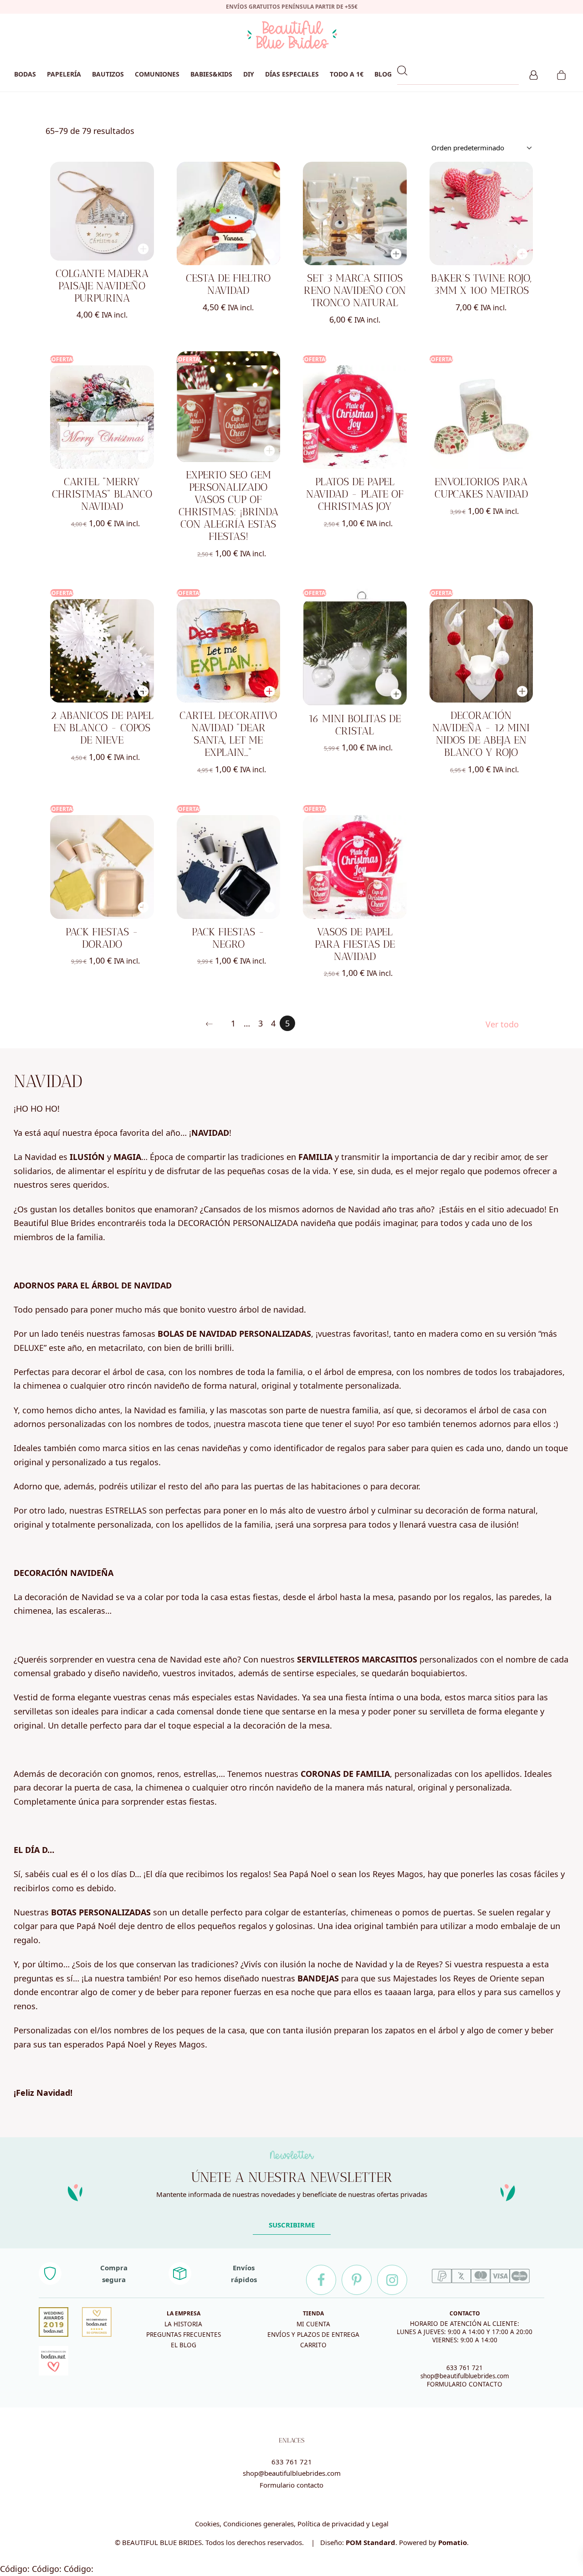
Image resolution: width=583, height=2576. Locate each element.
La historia (183, 2324)
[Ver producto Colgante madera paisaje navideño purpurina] (102, 211)
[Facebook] (321, 2280)
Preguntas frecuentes (184, 2335)
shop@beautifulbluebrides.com (465, 2376)
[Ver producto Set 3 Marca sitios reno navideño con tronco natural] (355, 214)
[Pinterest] (357, 2280)
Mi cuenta (313, 2324)
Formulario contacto (291, 2485)
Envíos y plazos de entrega (313, 2335)
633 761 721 (465, 2368)
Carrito (313, 2345)
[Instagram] (392, 2280)
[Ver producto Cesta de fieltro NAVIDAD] (229, 214)
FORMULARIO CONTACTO (465, 2384)
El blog (184, 2345)
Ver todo (502, 1024)
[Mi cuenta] (534, 74)
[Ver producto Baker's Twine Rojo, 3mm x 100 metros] (481, 214)
